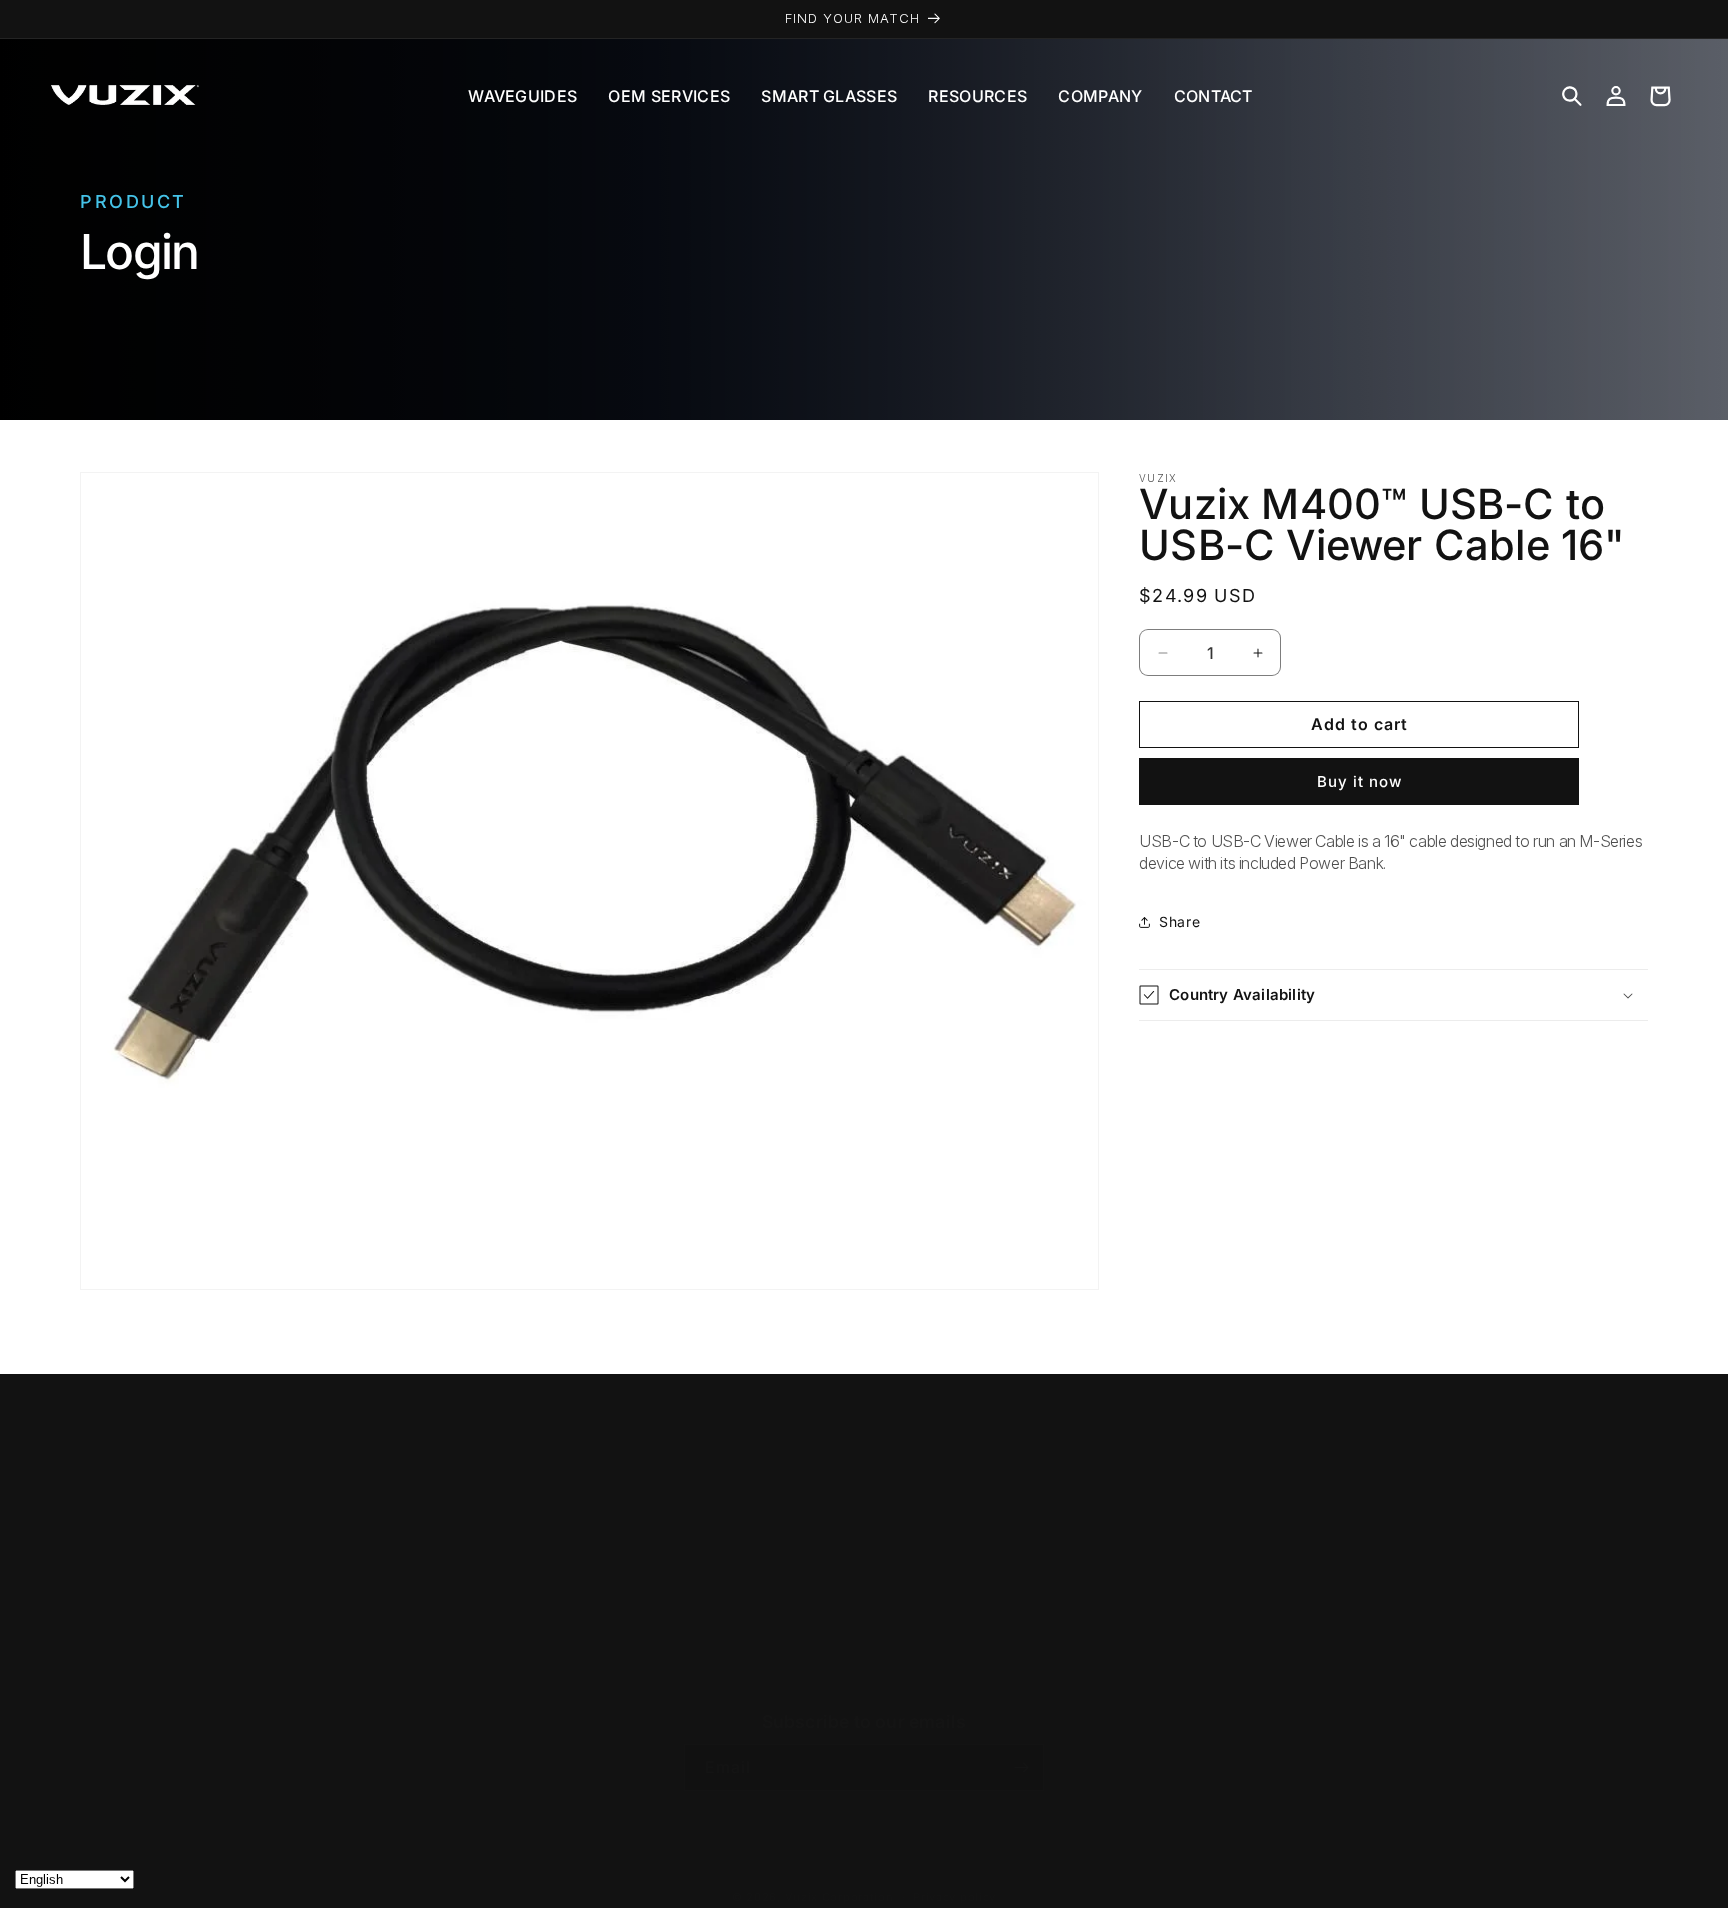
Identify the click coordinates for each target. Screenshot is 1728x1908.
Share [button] (1179, 921)
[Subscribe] (1021, 1767)
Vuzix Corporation (839, 1897)
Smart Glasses (829, 96)
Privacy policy (954, 1897)
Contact (1213, 96)
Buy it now (1359, 781)
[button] (1572, 96)
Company (1100, 96)
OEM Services (669, 96)
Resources (977, 96)
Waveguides (522, 96)
